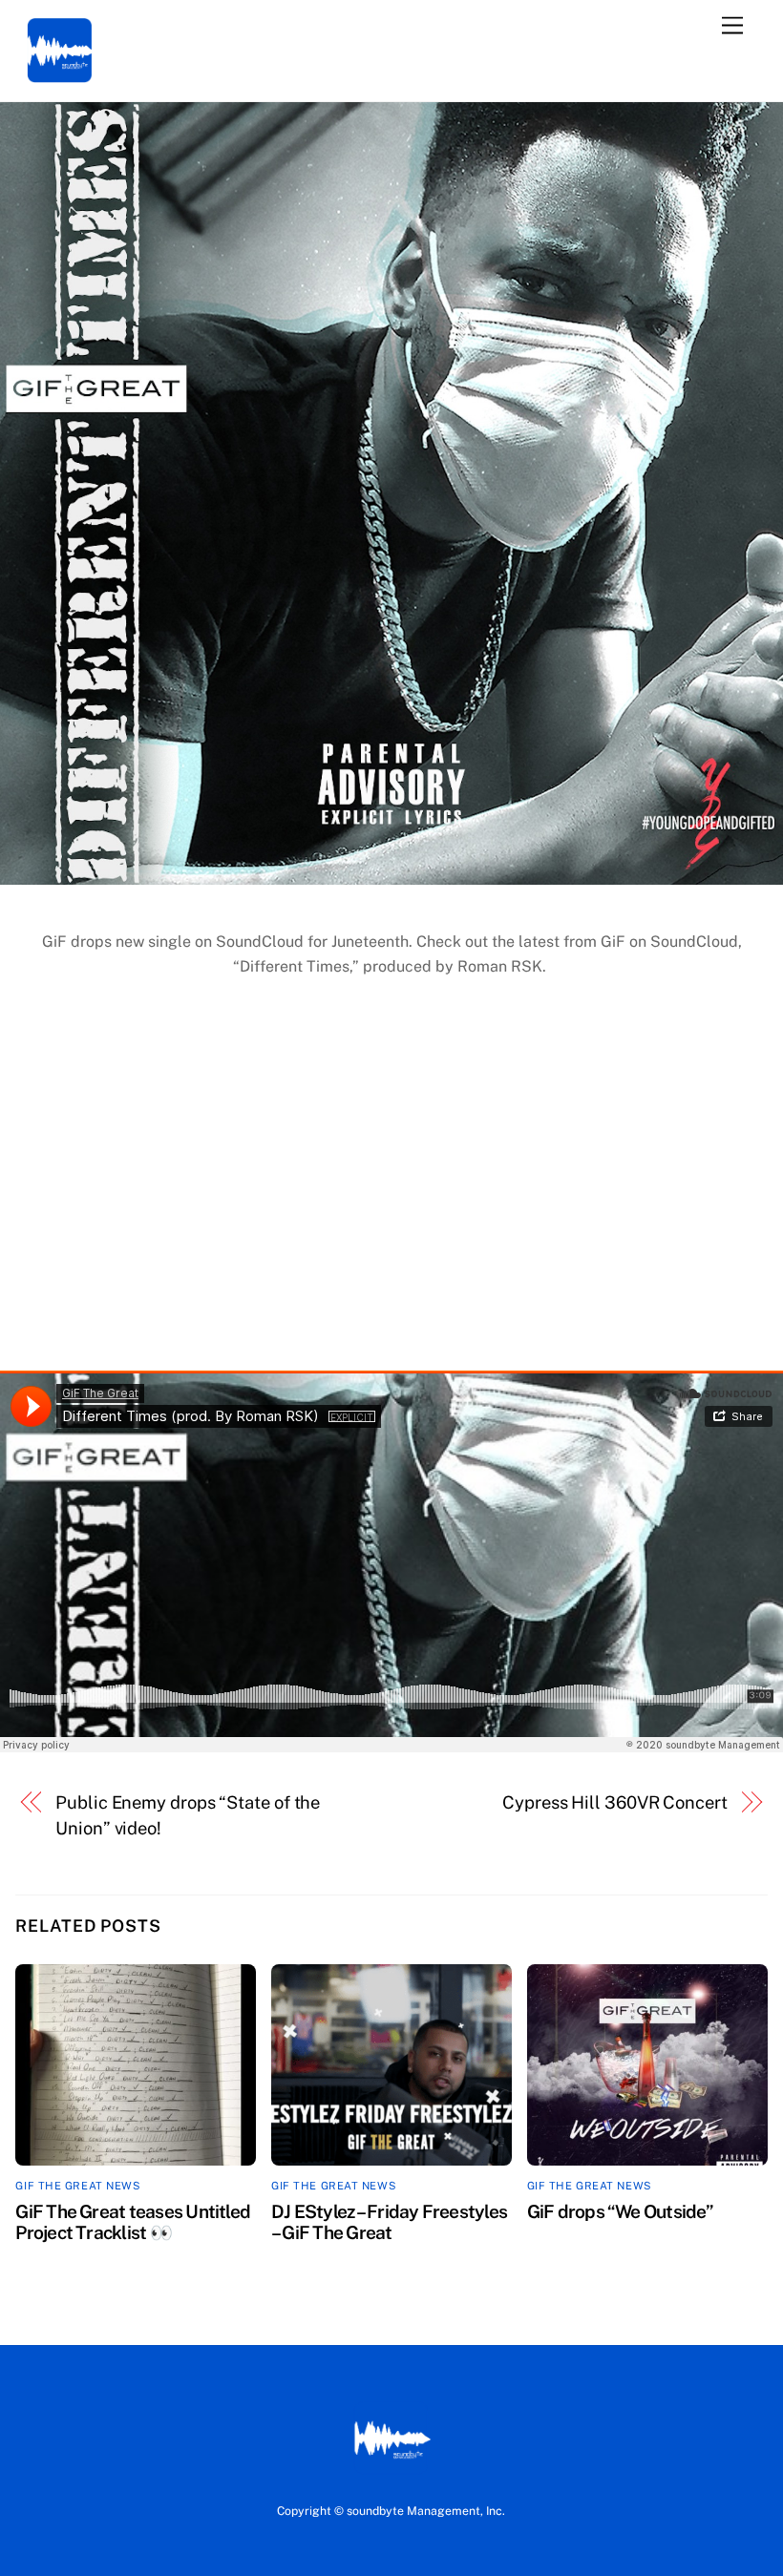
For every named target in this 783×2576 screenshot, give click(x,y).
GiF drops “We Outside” (620, 2211)
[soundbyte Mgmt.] (60, 78)
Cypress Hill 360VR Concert (615, 1802)
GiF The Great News (78, 2186)
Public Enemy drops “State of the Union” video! (188, 1815)
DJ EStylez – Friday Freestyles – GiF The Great (389, 2222)
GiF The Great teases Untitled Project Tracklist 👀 (133, 2222)
